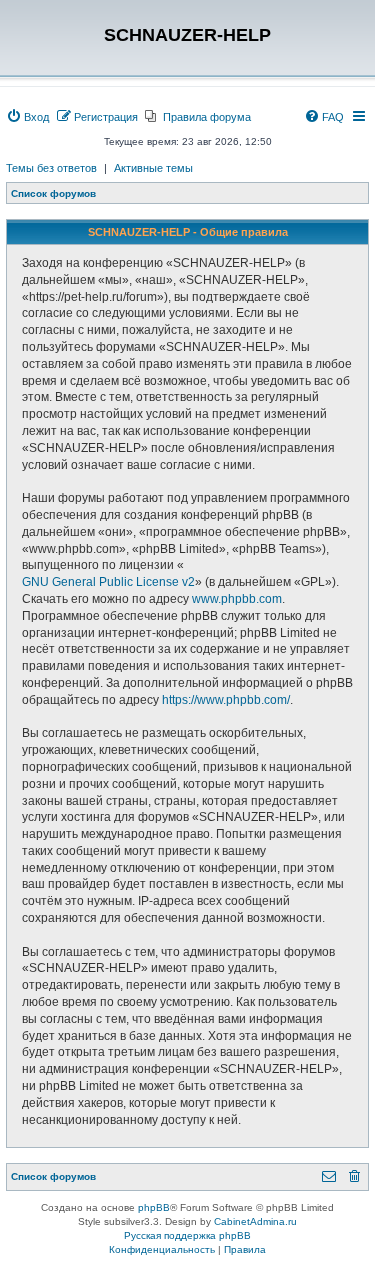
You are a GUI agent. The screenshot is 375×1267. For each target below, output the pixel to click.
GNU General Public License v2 (108, 582)
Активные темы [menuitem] (153, 168)
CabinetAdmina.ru (255, 1221)
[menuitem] (27, 117)
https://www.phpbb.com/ (226, 700)
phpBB (154, 1207)
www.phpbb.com (237, 599)
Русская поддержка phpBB (187, 1235)
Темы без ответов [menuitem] (51, 168)
